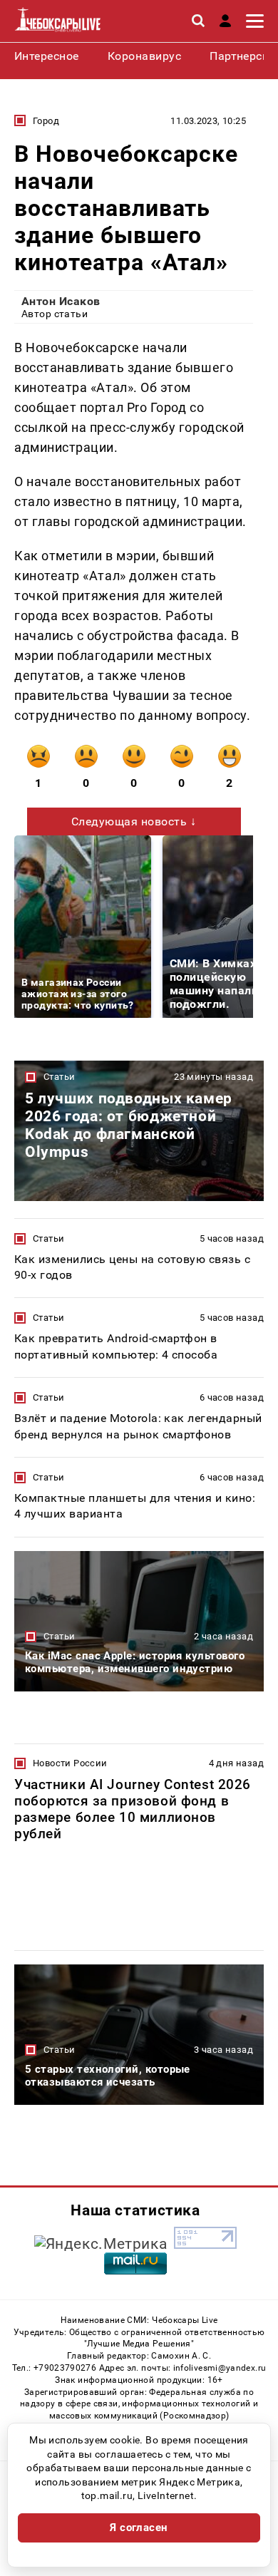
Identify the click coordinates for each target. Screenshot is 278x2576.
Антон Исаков (61, 301)
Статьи (59, 1077)
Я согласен (139, 2528)
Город (46, 121)
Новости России (70, 1763)
